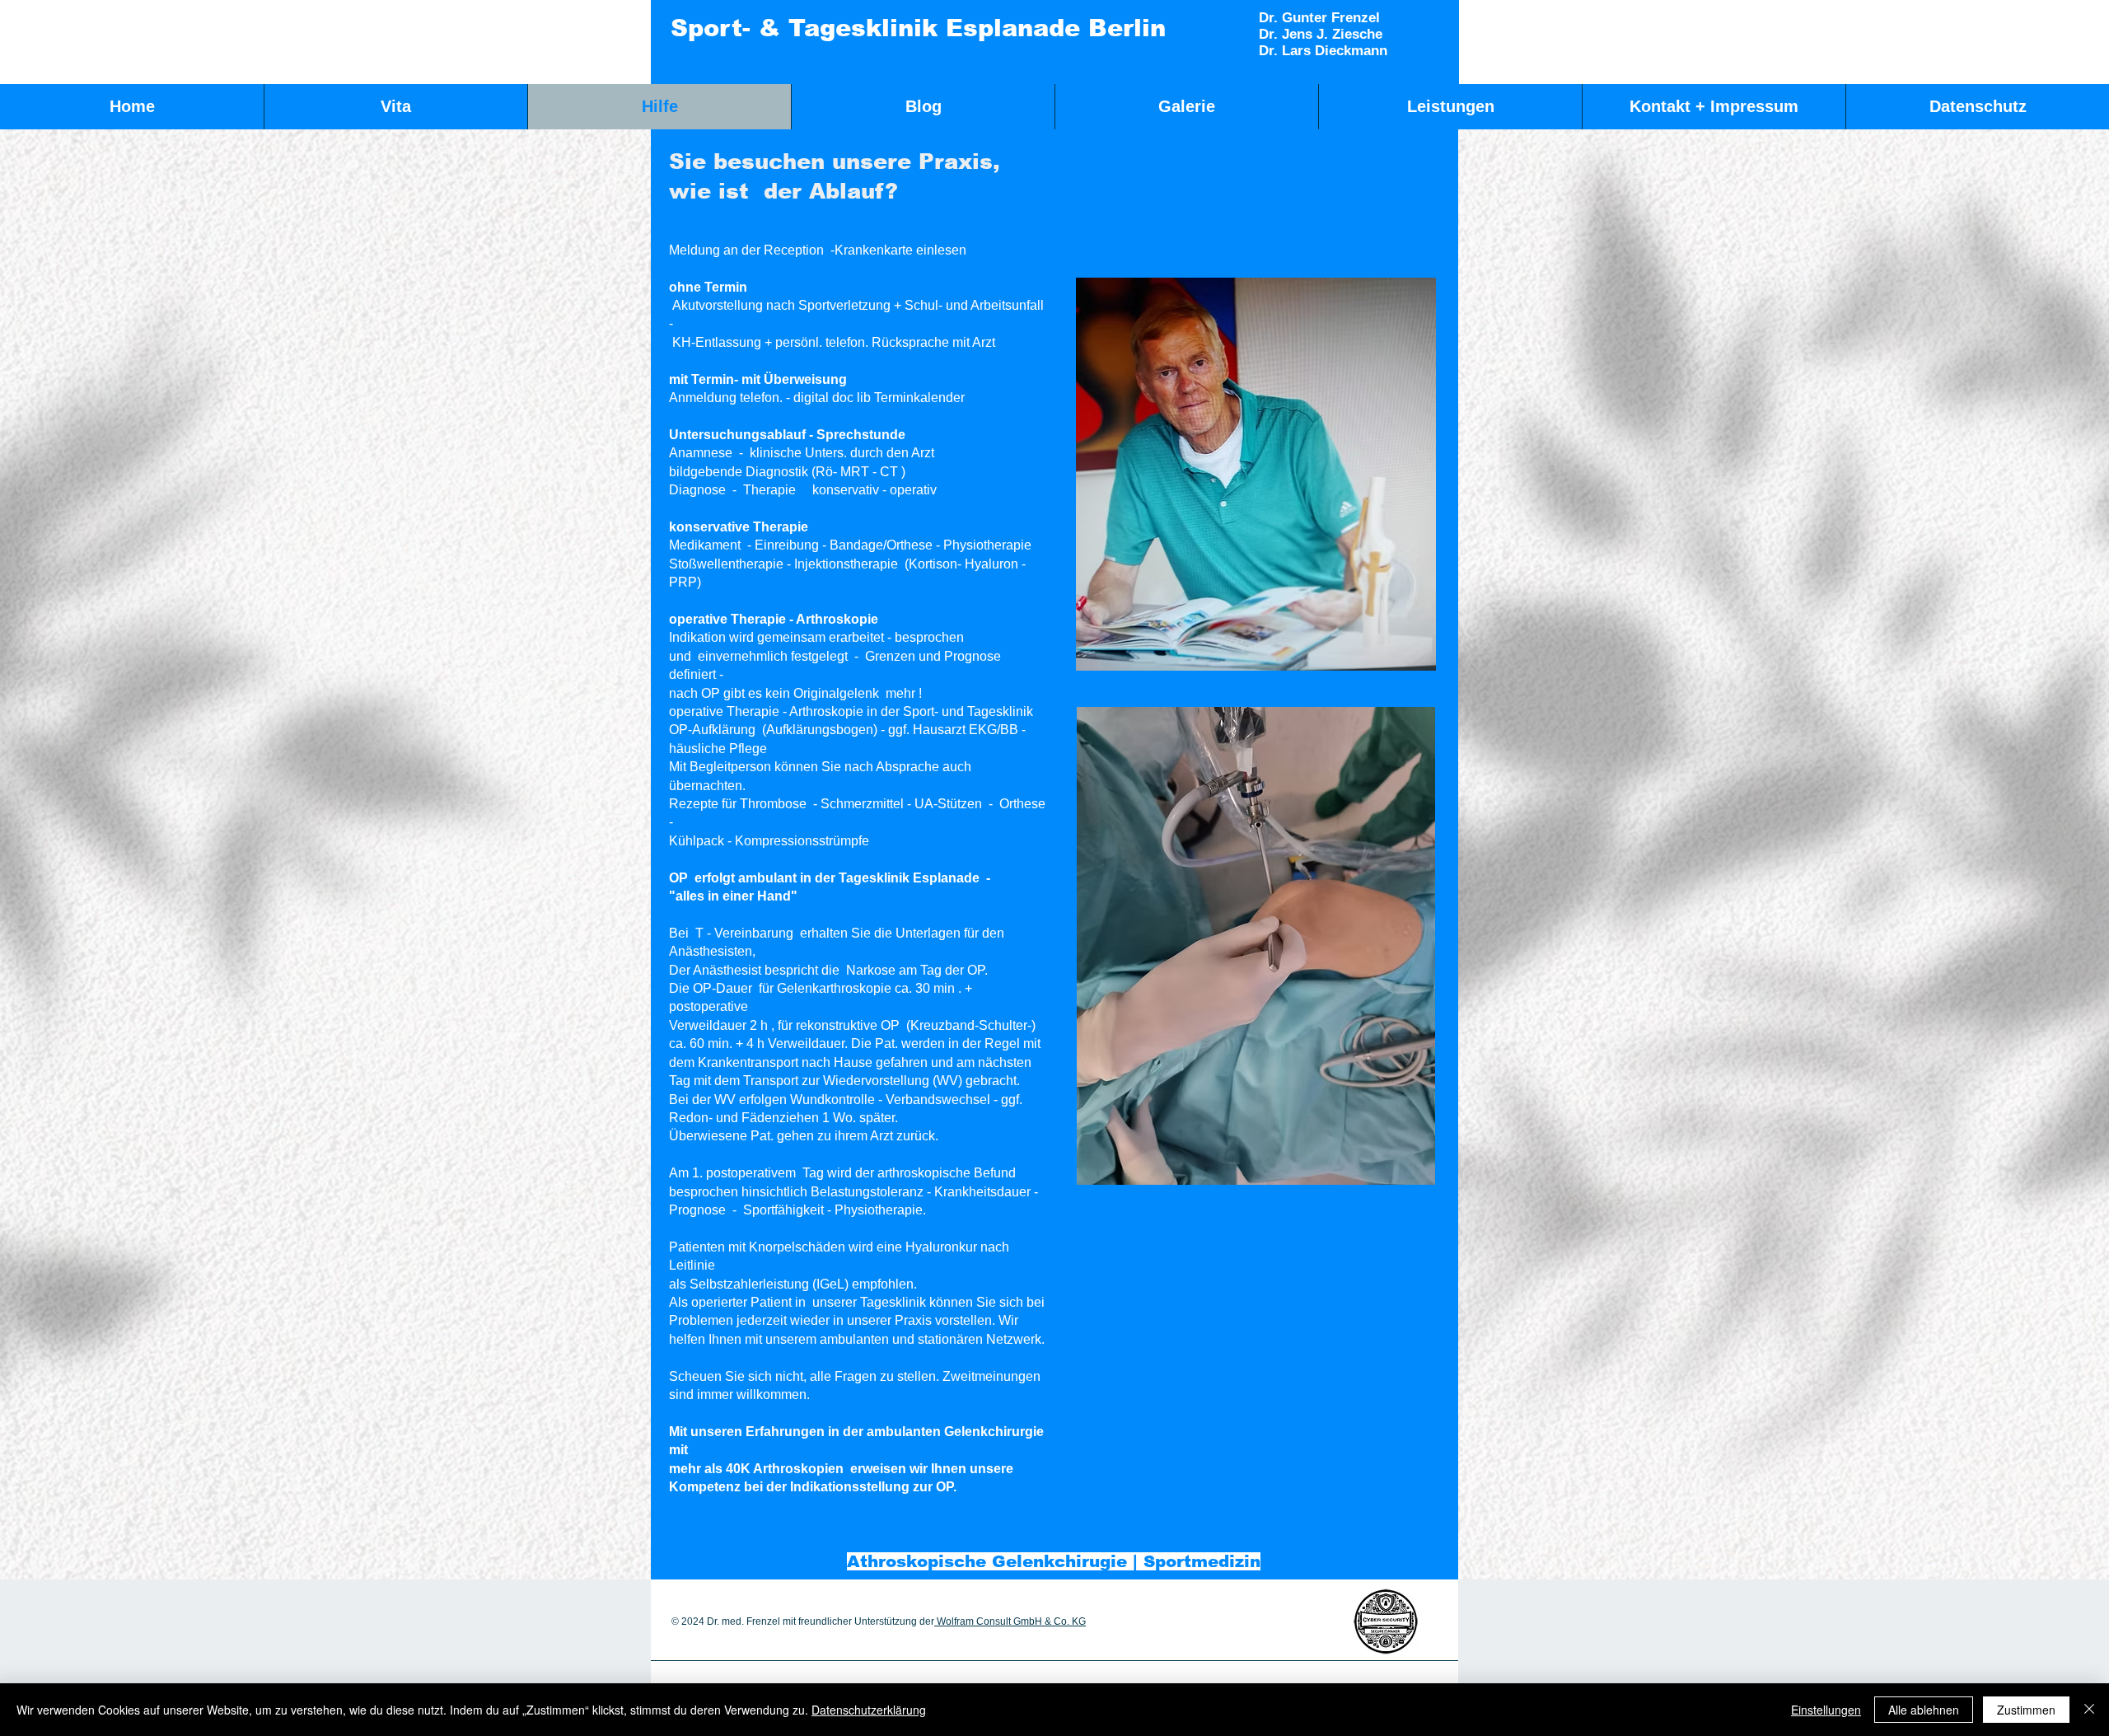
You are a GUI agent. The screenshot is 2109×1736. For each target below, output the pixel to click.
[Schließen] (2089, 1710)
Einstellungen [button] (1826, 1710)
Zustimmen (2026, 1710)
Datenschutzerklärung (869, 1710)
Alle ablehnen (1924, 1710)
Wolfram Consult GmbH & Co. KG (1010, 1621)
